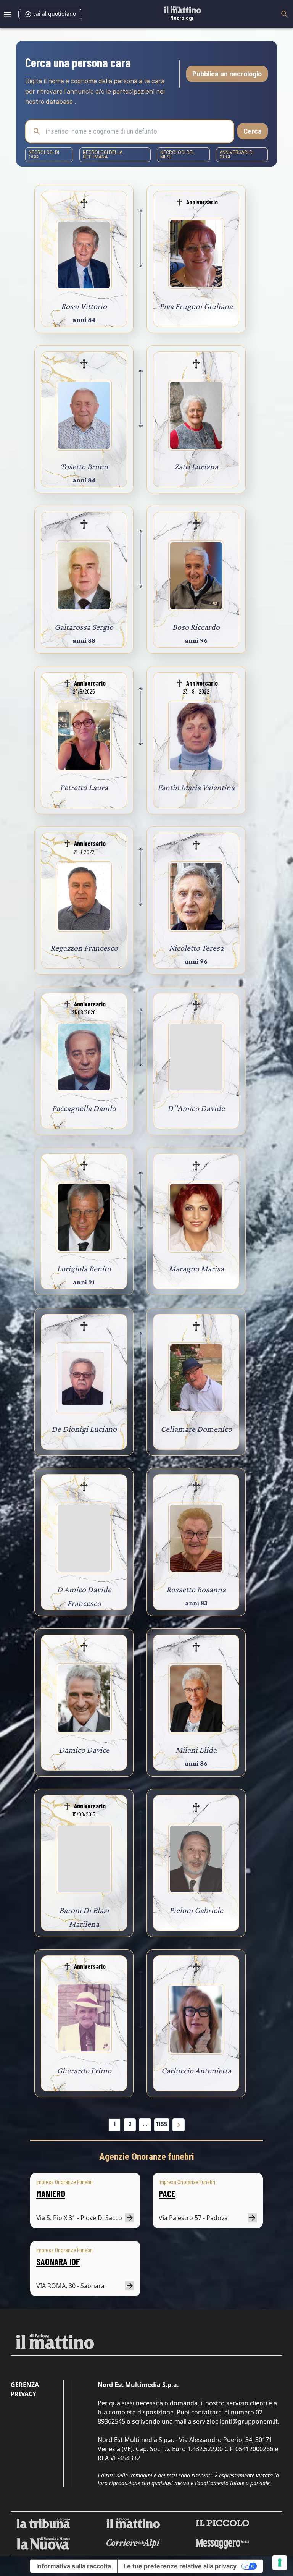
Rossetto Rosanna (196, 1589)
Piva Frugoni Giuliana (196, 306)
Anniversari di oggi (237, 155)
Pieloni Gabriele (196, 1910)
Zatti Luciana (196, 467)
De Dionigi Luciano (84, 1429)
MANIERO (51, 2194)
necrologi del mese (177, 155)
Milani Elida (196, 1750)
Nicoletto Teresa (196, 948)
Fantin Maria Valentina (196, 787)
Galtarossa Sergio (84, 627)
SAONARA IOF (58, 2261)
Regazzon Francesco (84, 948)
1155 (162, 2124)
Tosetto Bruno (84, 467)
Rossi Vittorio (84, 306)
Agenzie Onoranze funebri (147, 2157)
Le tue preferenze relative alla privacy (180, 2566)
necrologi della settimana (103, 155)
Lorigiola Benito (84, 1269)
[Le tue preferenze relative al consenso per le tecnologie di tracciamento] (280, 2563)
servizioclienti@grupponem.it (235, 2421)
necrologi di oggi (44, 155)
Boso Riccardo (196, 627)
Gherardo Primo (84, 2071)
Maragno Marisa (196, 1269)
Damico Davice (84, 1750)
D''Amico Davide (196, 1108)
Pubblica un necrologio (227, 74)
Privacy (23, 2394)
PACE (167, 2194)
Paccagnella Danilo (84, 1108)
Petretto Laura (84, 787)
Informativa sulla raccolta (74, 2566)
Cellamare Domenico (196, 1429)
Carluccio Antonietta (196, 2071)
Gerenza (25, 2385)
